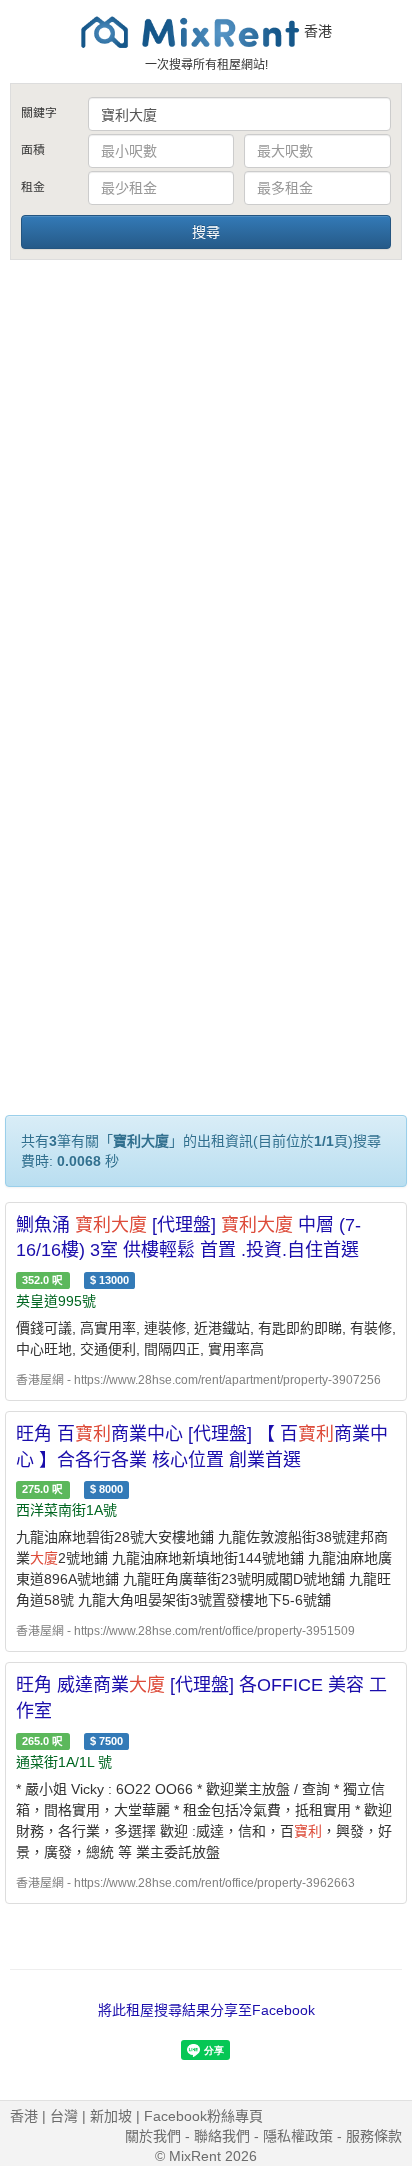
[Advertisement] (206, 479)
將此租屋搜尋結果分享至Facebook (206, 2010)
